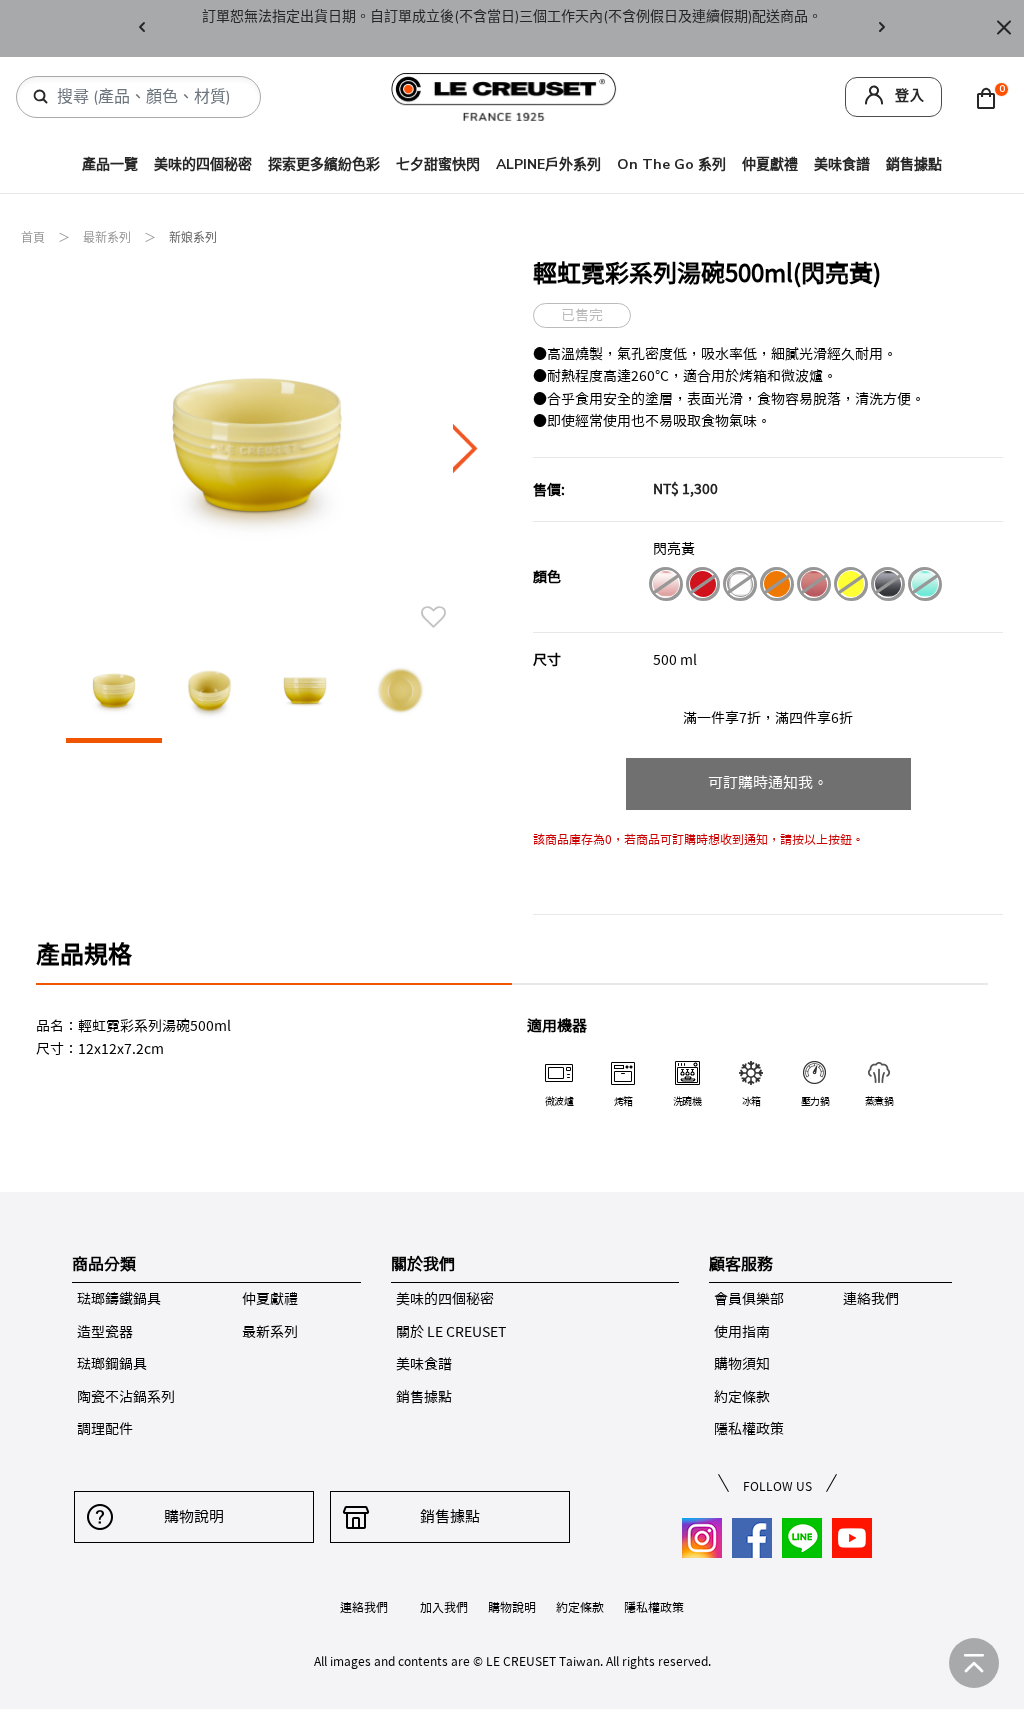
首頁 (34, 238)
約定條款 (742, 1397)
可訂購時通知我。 (768, 782)
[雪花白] (739, 587)
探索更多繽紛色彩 (324, 164)
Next (882, 28)
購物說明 (194, 1516)
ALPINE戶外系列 (548, 164)
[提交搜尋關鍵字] (41, 97)
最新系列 (108, 238)
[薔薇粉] (813, 587)
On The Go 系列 (671, 164)
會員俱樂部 (749, 1299)
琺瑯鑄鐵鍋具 (119, 1299)
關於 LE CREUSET (451, 1332)
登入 (910, 95)
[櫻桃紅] (702, 587)
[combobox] (146, 97)
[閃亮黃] (850, 587)
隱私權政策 (749, 1429)
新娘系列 (193, 238)
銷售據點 (914, 164)
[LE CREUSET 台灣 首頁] (504, 95)
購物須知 (742, 1364)
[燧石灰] (887, 587)
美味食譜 (842, 164)
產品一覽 (110, 164)
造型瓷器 (105, 1332)
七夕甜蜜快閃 (438, 164)
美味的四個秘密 (203, 164)
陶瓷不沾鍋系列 (126, 1397)
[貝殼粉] (665, 587)
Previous (142, 28)
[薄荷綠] (924, 587)
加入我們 (444, 1607)
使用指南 (742, 1332)
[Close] (1004, 28)
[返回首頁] (974, 1663)
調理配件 (105, 1429)
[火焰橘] (776, 587)
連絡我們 (871, 1299)
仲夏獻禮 (770, 164)
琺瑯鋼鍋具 (112, 1364)
